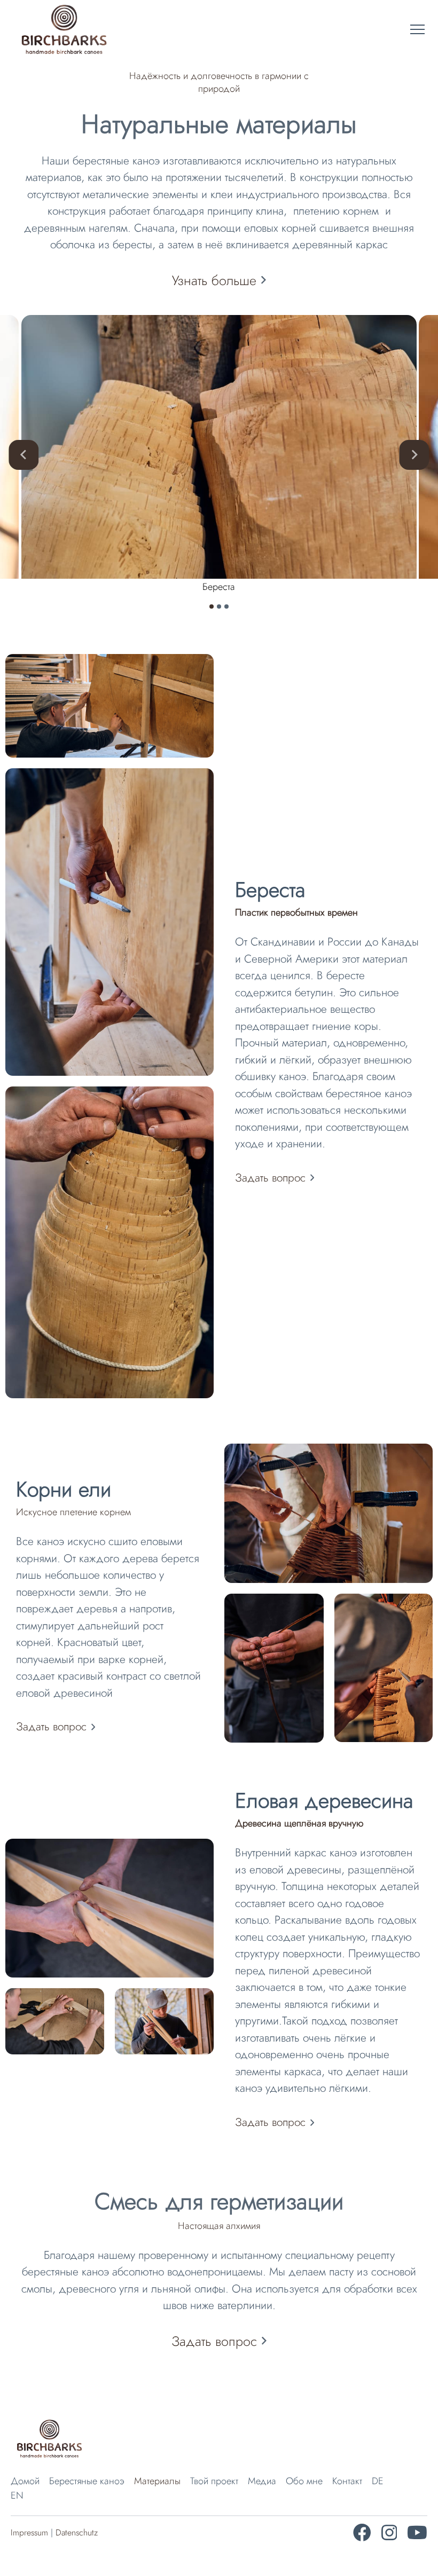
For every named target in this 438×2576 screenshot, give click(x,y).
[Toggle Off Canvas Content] (417, 30)
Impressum (29, 2532)
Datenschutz (77, 2532)
